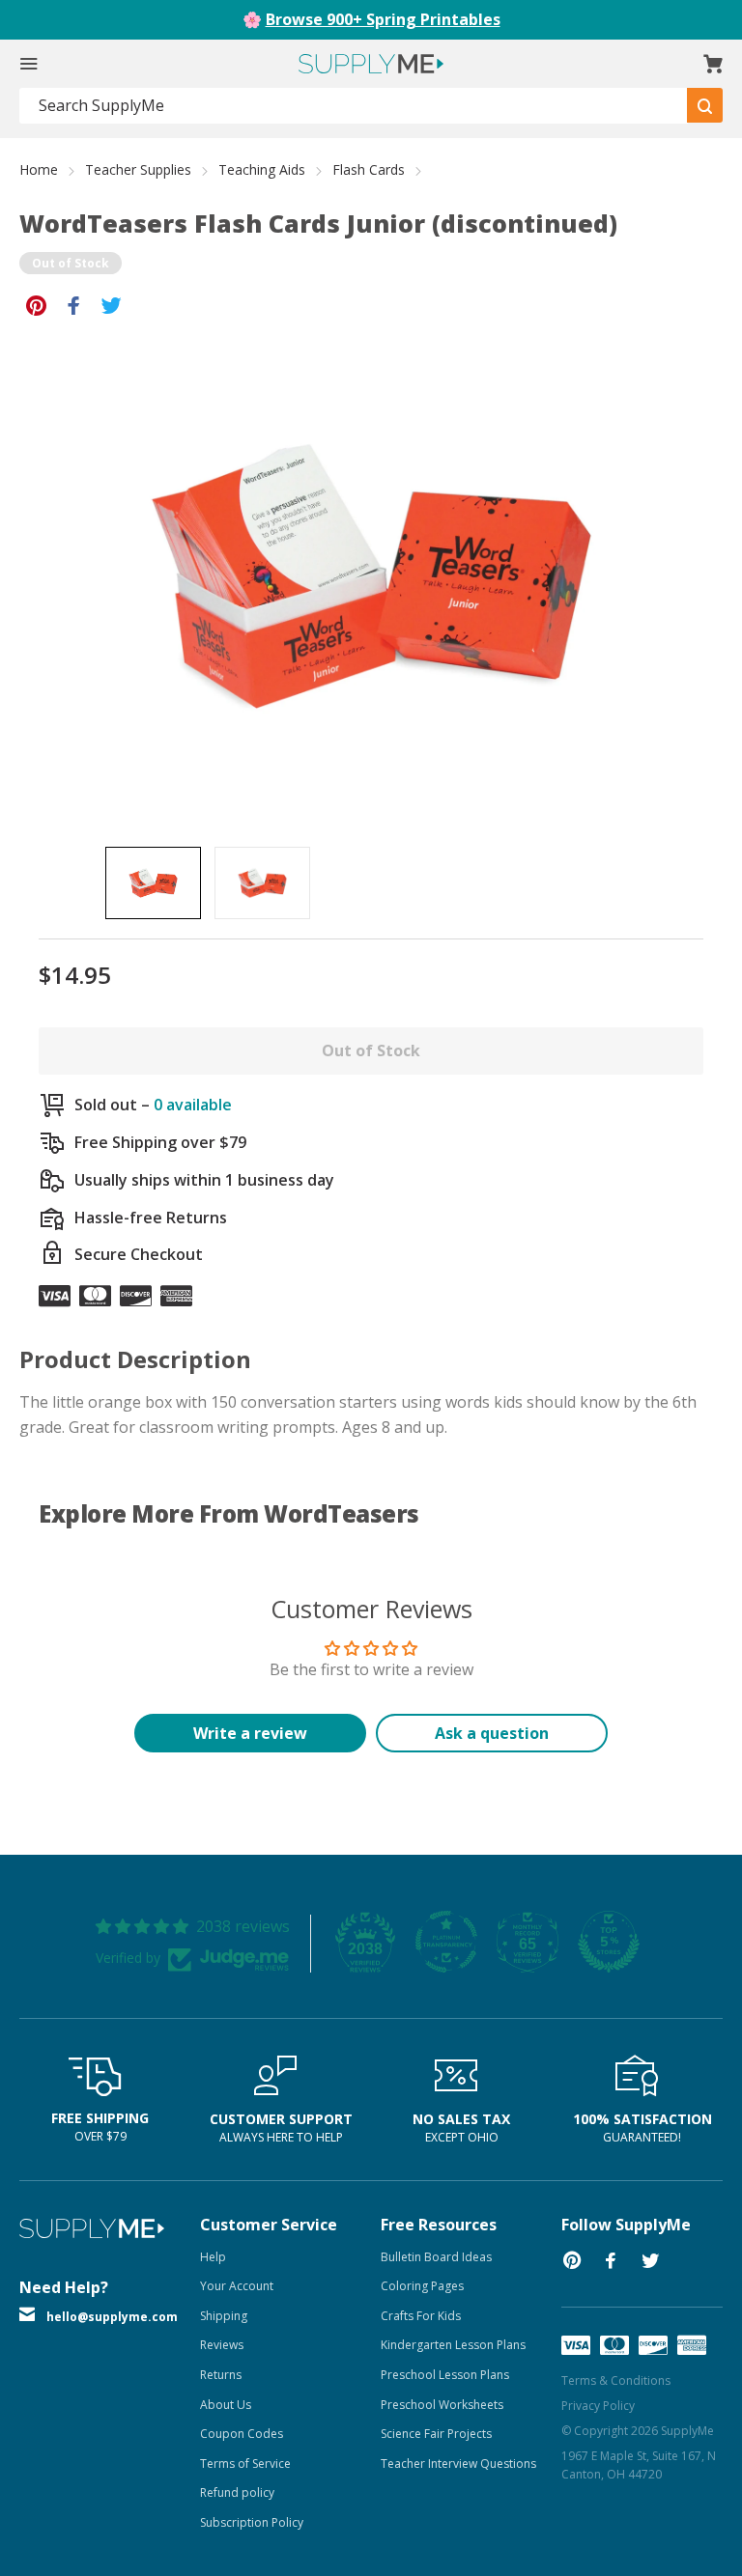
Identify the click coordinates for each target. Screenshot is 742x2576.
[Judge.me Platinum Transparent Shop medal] (446, 1942)
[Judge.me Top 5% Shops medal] (609, 1942)
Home (39, 169)
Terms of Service (245, 2464)
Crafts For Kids (421, 2316)
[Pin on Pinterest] (36, 305)
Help (213, 2257)
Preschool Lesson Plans (445, 2375)
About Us (226, 2405)
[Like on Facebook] (74, 305)
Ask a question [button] (492, 1733)
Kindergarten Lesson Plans (453, 2345)
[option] (153, 883)
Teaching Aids (262, 169)
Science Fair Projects (436, 2434)
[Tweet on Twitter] (112, 305)
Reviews (222, 2345)
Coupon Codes (242, 2434)
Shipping (224, 2316)
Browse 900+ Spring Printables (383, 19)
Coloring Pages (422, 2286)
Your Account (237, 2286)
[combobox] (354, 106)
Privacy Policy (598, 2406)
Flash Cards (369, 169)
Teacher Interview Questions (458, 2464)
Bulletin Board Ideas (436, 2257)
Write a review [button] (250, 1733)
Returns (221, 2375)
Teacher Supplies (138, 169)
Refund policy (237, 2492)
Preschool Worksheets (442, 2405)
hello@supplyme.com (112, 2317)
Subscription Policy (252, 2522)
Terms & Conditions (616, 2380)
